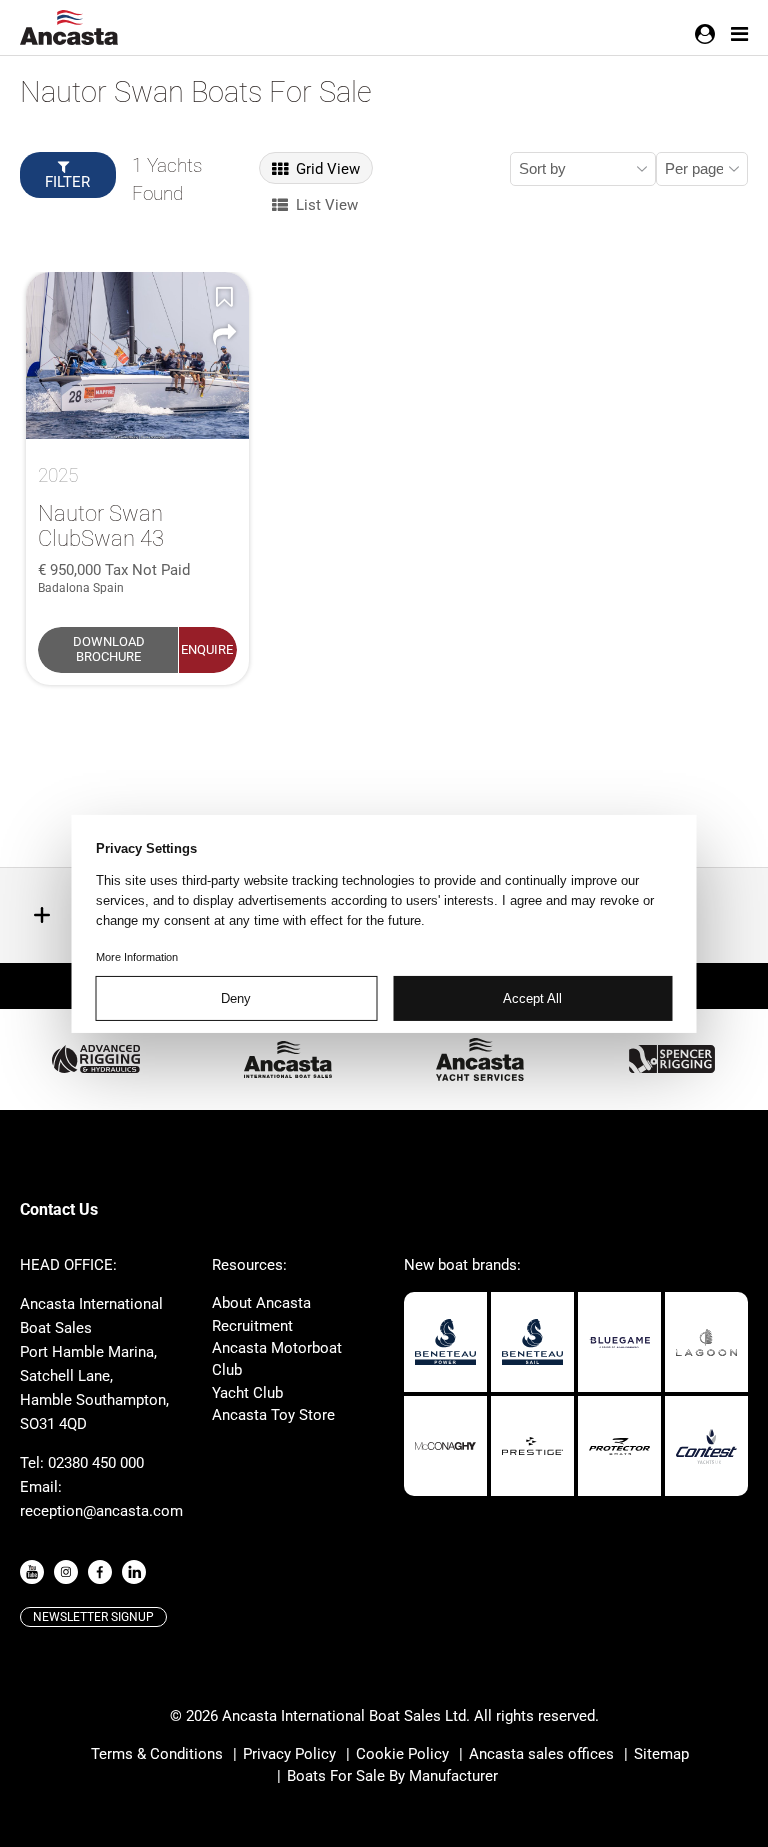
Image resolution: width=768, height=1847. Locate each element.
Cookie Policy (402, 1754)
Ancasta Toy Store (273, 1415)
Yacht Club (247, 1393)
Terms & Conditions (157, 1754)
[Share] (225, 334)
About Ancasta (261, 1303)
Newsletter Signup (93, 1617)
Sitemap (661, 1754)
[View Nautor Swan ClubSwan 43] (137, 355)
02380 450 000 (96, 1463)
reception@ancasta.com (101, 1511)
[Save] (225, 296)
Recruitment (252, 1326)
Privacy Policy (289, 1754)
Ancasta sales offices (541, 1754)
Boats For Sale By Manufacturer (392, 1776)
